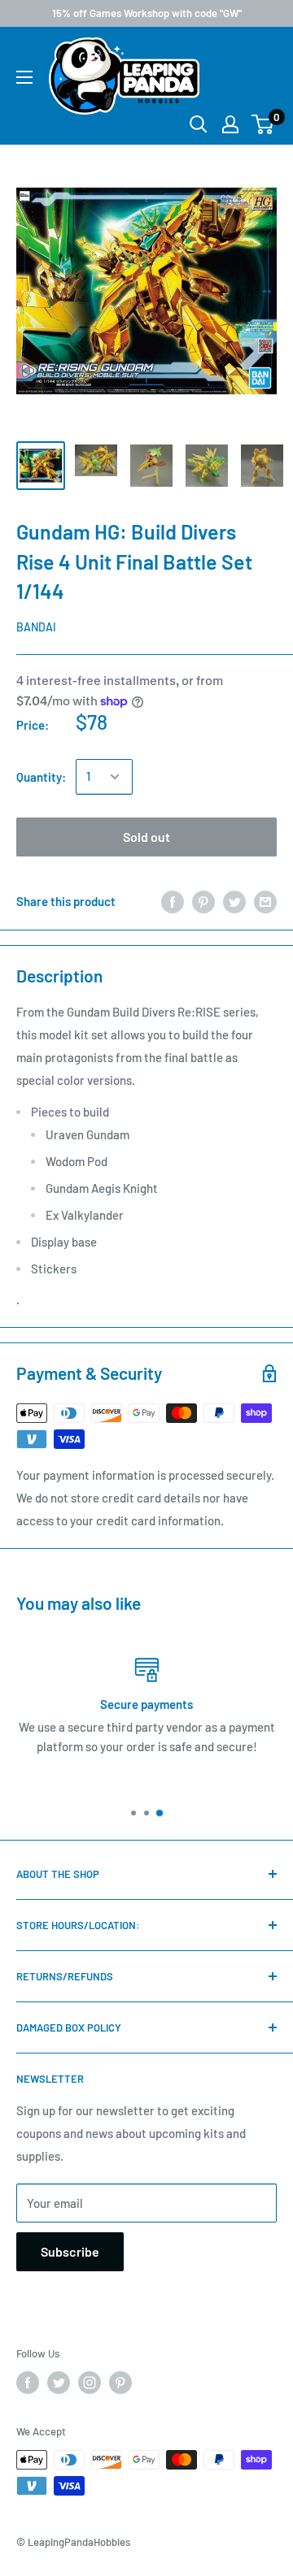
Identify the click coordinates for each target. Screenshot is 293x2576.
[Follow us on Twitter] (59, 2383)
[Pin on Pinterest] (203, 901)
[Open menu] (24, 77)
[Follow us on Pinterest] (120, 2383)
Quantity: (41, 777)
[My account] (230, 124)
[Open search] (199, 124)
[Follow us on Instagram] (90, 2383)
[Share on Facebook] (173, 901)
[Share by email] (265, 901)
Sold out (146, 837)
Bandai (36, 627)
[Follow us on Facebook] (28, 2383)
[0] (263, 124)
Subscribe (70, 2251)
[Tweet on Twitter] (234, 901)
